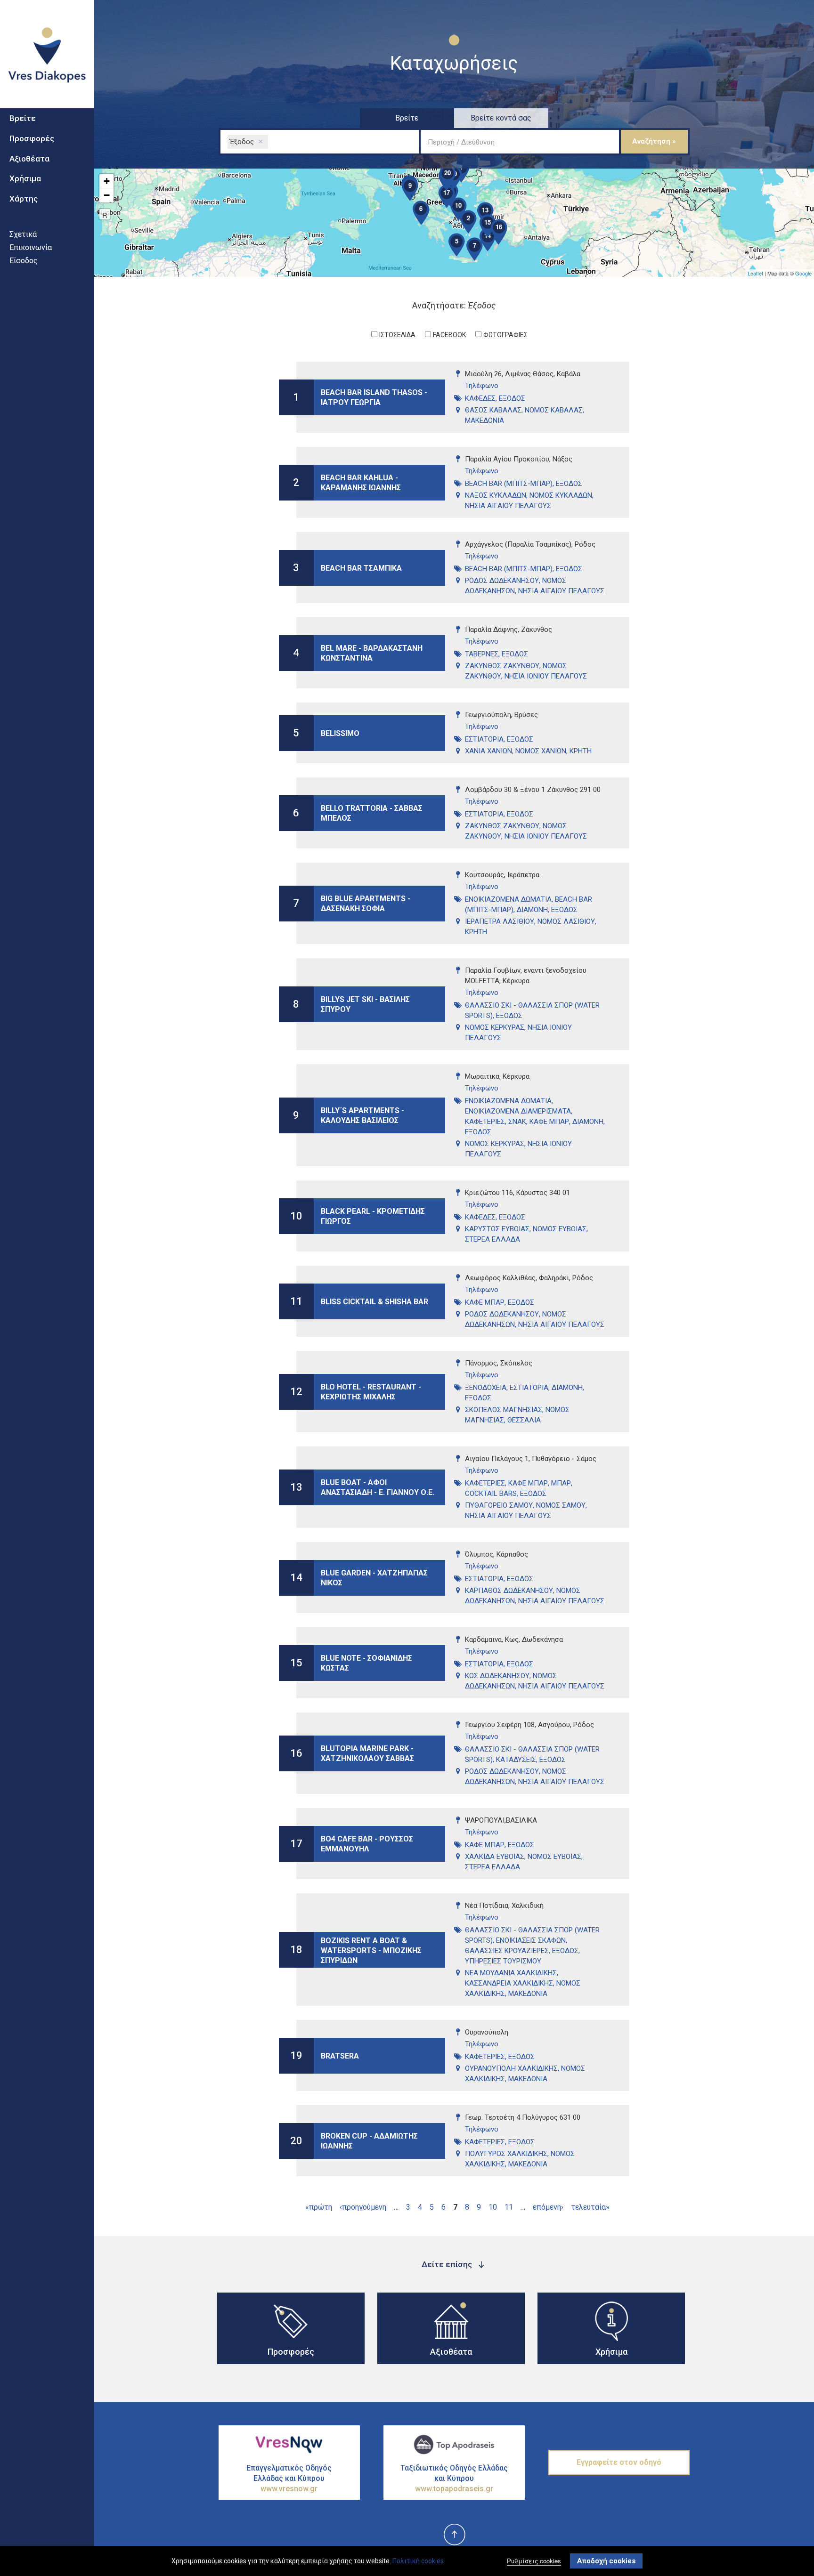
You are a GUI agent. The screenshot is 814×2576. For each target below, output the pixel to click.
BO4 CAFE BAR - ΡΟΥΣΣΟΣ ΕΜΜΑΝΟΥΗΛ (367, 1844)
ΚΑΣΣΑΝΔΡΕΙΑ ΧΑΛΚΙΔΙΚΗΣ (509, 1983)
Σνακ (517, 1122)
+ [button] (107, 181)
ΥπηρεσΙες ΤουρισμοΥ (503, 1961)
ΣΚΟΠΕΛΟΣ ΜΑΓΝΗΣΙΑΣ (504, 1410)
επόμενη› (548, 2207)
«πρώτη (319, 2207)
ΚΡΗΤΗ (581, 751)
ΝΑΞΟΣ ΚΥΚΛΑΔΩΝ (496, 495)
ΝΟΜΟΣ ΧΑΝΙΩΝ (541, 751)
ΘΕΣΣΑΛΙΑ (524, 1420)
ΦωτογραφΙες (505, 335)
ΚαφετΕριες (485, 1122)
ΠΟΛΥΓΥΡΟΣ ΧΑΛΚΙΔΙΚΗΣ (506, 2154)
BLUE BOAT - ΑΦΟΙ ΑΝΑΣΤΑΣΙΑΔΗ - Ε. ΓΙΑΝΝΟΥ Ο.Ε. (378, 1487)
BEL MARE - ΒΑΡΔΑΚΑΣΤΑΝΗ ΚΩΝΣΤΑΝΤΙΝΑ (372, 653)
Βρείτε (23, 118)
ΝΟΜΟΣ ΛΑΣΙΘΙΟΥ (566, 921)
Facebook (449, 335)
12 (296, 1392)
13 (296, 1487)
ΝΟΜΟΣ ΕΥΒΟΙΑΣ (560, 1229)
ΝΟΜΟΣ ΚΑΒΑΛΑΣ (554, 410)
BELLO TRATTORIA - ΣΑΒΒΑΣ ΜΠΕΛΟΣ (372, 813)
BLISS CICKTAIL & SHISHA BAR (374, 1301)
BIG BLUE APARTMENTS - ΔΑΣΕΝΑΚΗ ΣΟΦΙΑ (366, 904)
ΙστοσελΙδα (397, 335)
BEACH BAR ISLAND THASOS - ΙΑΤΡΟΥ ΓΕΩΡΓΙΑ (374, 397)
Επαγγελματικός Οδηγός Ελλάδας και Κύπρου (289, 2478)
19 (296, 2055)
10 (296, 1216)
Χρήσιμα (25, 178)
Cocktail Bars (491, 1494)
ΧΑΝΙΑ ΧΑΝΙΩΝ (488, 751)
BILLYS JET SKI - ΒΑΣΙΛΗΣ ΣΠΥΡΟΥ (365, 1004)
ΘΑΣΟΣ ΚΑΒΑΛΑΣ (493, 410)
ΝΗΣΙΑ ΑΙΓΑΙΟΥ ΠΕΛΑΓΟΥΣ (508, 506)
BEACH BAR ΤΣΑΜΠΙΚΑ (361, 568)
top (454, 2535)
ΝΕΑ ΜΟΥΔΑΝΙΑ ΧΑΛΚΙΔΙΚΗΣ (511, 1973)
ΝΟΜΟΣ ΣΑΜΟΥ (561, 1505)
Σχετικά (23, 234)
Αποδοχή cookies (606, 2561)
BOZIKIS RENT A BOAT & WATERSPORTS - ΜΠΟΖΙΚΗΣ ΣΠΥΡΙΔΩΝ (371, 1950)
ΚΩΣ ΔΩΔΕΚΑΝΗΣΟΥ (497, 1676)
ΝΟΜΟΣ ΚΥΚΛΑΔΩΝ (561, 495)
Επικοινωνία (31, 247)
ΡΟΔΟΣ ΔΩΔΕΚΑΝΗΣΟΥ (502, 581)
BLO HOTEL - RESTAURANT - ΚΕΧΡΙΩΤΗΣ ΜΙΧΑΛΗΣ (371, 1392)
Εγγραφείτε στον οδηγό (619, 2462)
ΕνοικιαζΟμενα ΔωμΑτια (508, 899)
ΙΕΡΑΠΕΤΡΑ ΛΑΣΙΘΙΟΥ (500, 921)
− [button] (107, 195)
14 (296, 1578)
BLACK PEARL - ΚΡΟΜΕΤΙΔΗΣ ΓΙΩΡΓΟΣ (373, 1216)
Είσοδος (24, 261)
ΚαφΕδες (480, 398)
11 (296, 1301)
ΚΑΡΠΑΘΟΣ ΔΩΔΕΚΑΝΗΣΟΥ (509, 1591)
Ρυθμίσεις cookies (534, 2561)
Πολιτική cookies (418, 2561)
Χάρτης (24, 199)
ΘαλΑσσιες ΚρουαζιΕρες (507, 1951)
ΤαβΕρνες (482, 654)
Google (803, 273)
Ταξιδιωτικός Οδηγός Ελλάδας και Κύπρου (454, 2478)
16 (296, 1753)
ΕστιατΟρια (484, 739)
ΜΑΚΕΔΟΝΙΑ (484, 420)
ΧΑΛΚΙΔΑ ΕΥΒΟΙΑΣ (495, 1857)
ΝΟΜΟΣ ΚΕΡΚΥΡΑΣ (495, 1027)
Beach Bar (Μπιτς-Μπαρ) (509, 484)
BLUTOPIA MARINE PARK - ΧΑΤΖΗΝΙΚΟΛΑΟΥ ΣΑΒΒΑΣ (367, 1753)
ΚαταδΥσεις (516, 1760)
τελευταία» (590, 2207)
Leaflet (755, 273)
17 (296, 1844)
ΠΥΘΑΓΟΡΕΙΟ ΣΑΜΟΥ (499, 1505)
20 (296, 2141)
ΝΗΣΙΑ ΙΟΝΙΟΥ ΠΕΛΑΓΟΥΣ (546, 676)
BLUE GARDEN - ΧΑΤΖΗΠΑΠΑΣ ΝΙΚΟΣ (374, 1578)
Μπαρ (561, 1483)
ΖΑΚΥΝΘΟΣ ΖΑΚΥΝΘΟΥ (502, 666)
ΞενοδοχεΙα (486, 1388)
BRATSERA (340, 2055)
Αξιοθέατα (29, 159)
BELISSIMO (340, 733)
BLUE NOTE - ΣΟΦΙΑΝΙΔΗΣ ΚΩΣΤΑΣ (366, 1663)
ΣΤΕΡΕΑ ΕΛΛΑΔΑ (492, 1239)
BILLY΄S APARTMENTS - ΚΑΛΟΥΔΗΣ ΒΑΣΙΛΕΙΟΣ (362, 1115)
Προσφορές (32, 138)
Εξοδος (512, 398)
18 (296, 1950)
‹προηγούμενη (363, 2207)
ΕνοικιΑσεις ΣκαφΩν (531, 1940)
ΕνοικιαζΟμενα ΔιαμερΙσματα (518, 1111)
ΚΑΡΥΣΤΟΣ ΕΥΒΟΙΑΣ (497, 1229)
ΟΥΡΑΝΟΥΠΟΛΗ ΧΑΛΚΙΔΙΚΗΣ (511, 2068)
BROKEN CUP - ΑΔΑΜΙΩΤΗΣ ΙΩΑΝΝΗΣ (369, 2141)
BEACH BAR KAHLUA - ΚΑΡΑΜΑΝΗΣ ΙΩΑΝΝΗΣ (361, 483)
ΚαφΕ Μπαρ (549, 1122)
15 (296, 1663)
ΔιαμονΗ (532, 910)
